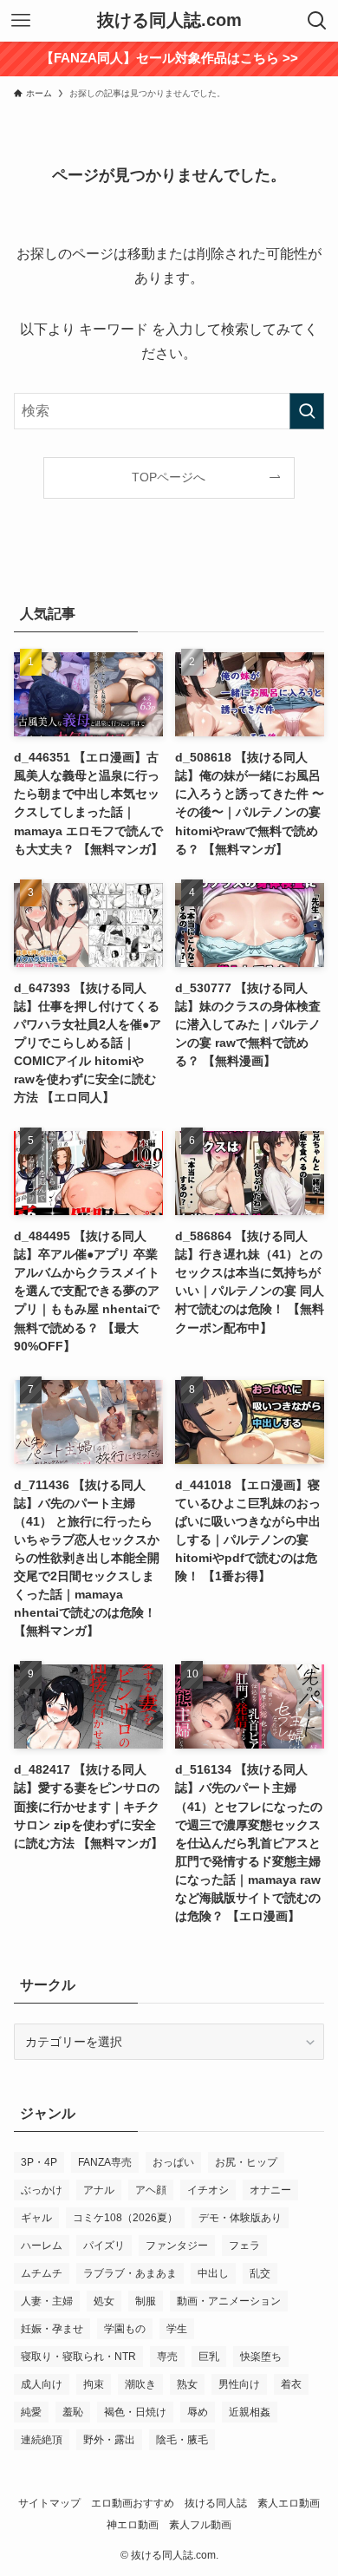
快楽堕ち (261, 2357)
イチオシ (208, 2190)
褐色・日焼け (135, 2412)
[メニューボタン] (21, 21)
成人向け (42, 2384)
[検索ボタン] (317, 21)
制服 (146, 2301)
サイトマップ (49, 2503)
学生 (177, 2329)
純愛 (31, 2412)
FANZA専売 (105, 2162)
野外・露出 (109, 2440)
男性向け (239, 2384)
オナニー (270, 2190)
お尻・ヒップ (246, 2162)
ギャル (36, 2218)
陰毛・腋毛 (182, 2440)
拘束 (94, 2384)
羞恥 (73, 2412)
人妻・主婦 (47, 2301)
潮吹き (140, 2384)
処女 (104, 2301)
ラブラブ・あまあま (130, 2273)
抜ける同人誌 (216, 2503)
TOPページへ (169, 477)
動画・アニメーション (229, 2301)
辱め (198, 2412)
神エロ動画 (133, 2524)
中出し (213, 2273)
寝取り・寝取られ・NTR (78, 2357)
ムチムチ (42, 2273)
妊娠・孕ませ (52, 2329)
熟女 (187, 2384)
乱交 (260, 2273)
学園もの (125, 2329)
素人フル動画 (200, 2524)
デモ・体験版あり (240, 2218)
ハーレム (42, 2246)
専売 (167, 2357)
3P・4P (39, 2162)
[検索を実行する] (307, 411)
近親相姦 (250, 2412)
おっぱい (173, 2162)
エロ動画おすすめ (133, 2503)
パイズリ (104, 2246)
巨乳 (209, 2357)
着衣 (291, 2384)
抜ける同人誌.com (169, 21)
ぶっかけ (42, 2190)
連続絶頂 (42, 2440)
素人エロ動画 (289, 2503)
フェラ (244, 2246)
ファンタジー (177, 2246)
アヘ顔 (151, 2190)
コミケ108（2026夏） (125, 2218)
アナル (99, 2190)
